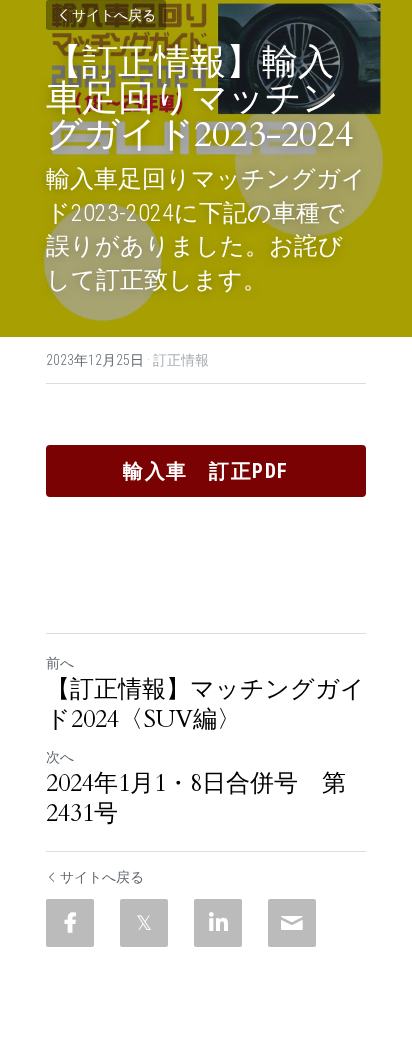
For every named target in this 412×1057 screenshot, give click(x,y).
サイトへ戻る (114, 15)
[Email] (292, 923)
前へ (60, 663)
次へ (60, 757)
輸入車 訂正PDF (206, 471)
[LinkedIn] (218, 923)
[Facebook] (70, 923)
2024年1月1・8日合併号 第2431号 (196, 799)
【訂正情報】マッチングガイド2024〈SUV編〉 (205, 705)
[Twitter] (144, 923)
